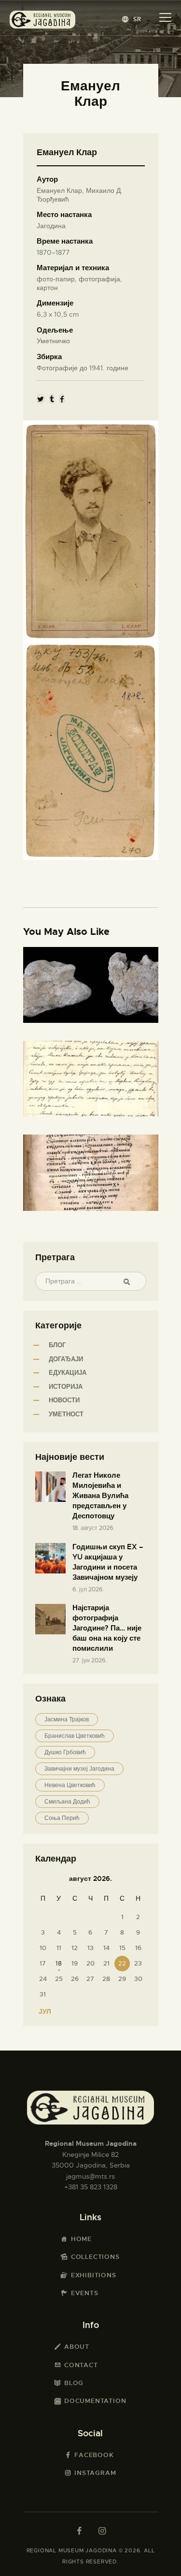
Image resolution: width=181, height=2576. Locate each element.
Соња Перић (62, 1818)
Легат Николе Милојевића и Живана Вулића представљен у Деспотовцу (100, 1496)
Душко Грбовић (65, 1752)
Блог (57, 1345)
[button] (132, 19)
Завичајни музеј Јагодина (79, 1769)
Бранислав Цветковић (75, 1736)
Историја (66, 1387)
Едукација (68, 1373)
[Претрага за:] (91, 1281)
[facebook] (79, 2531)
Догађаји (66, 1359)
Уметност (66, 1414)
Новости (64, 1400)
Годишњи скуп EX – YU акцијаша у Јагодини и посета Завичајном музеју (108, 1562)
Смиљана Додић (67, 1802)
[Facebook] (62, 399)
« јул (42, 2011)
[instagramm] (102, 2531)
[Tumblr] (52, 399)
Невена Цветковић (70, 1785)
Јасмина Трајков (67, 1719)
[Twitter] (41, 399)
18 (59, 1963)
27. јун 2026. (90, 1660)
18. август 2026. (94, 1528)
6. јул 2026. (88, 1589)
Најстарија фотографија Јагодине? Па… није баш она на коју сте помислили (107, 1628)
